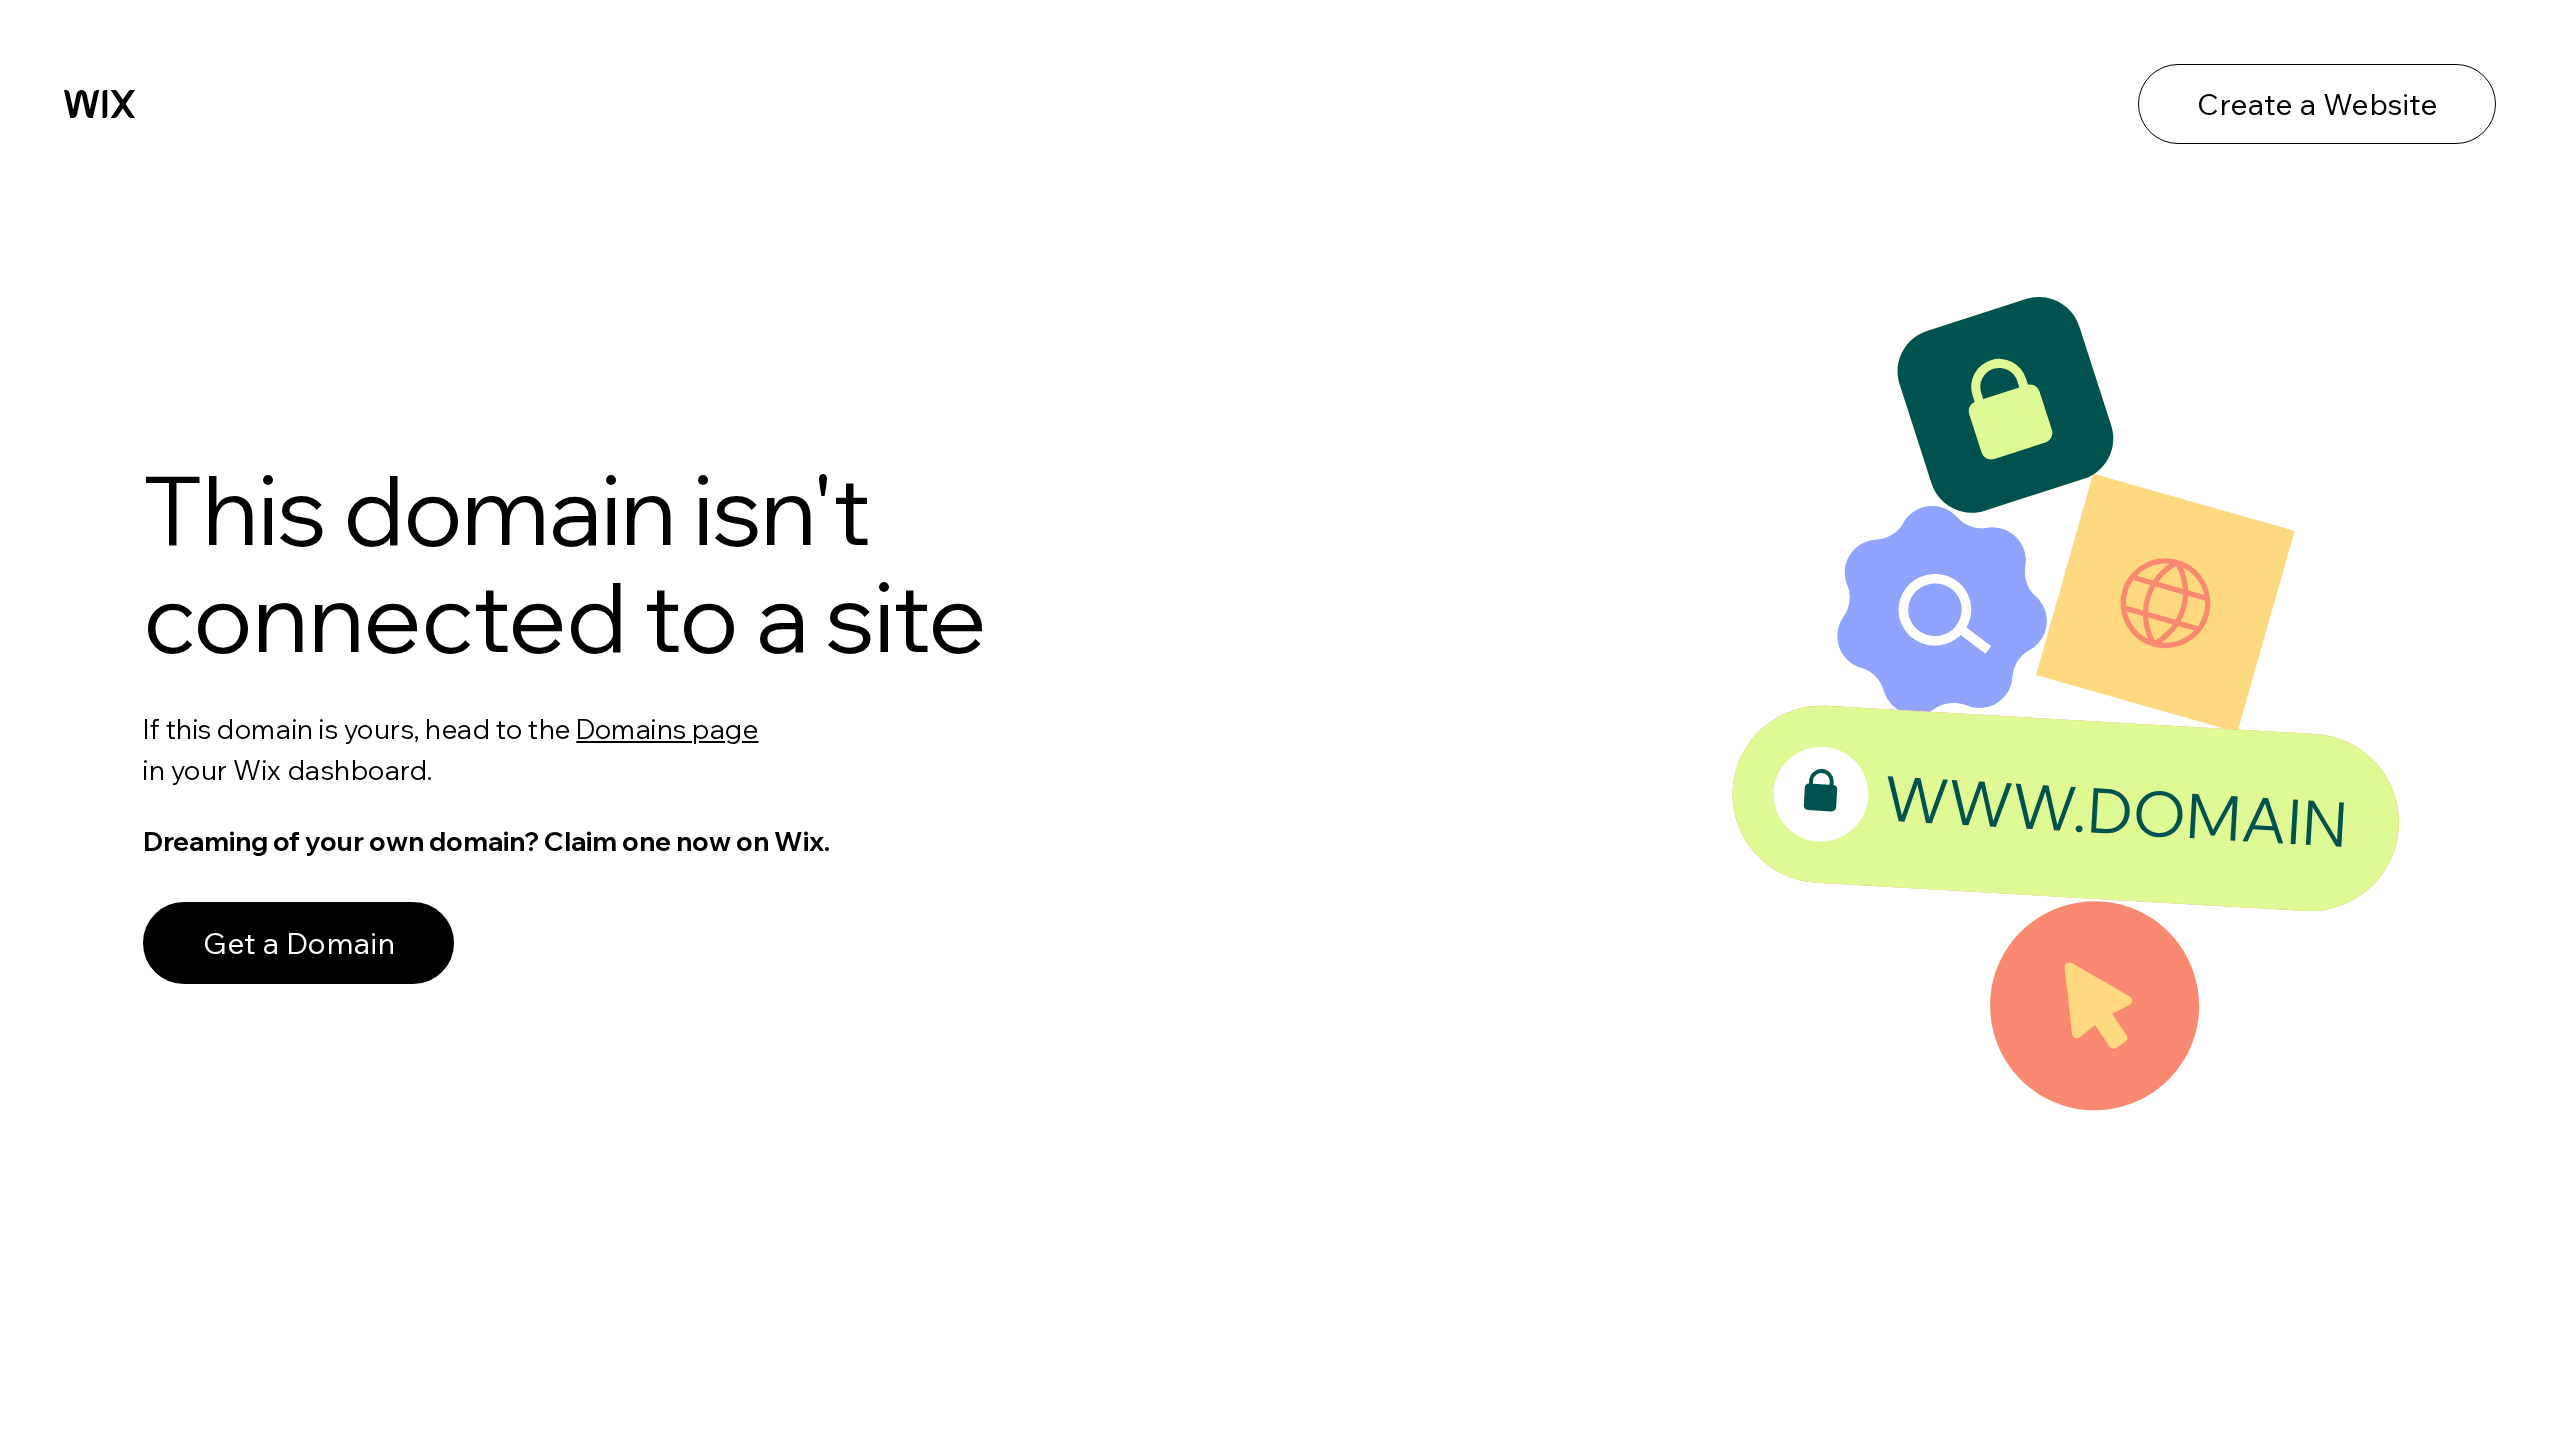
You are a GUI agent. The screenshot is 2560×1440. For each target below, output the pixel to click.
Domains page (667, 729)
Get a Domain (299, 943)
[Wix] (99, 104)
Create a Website (2317, 104)
